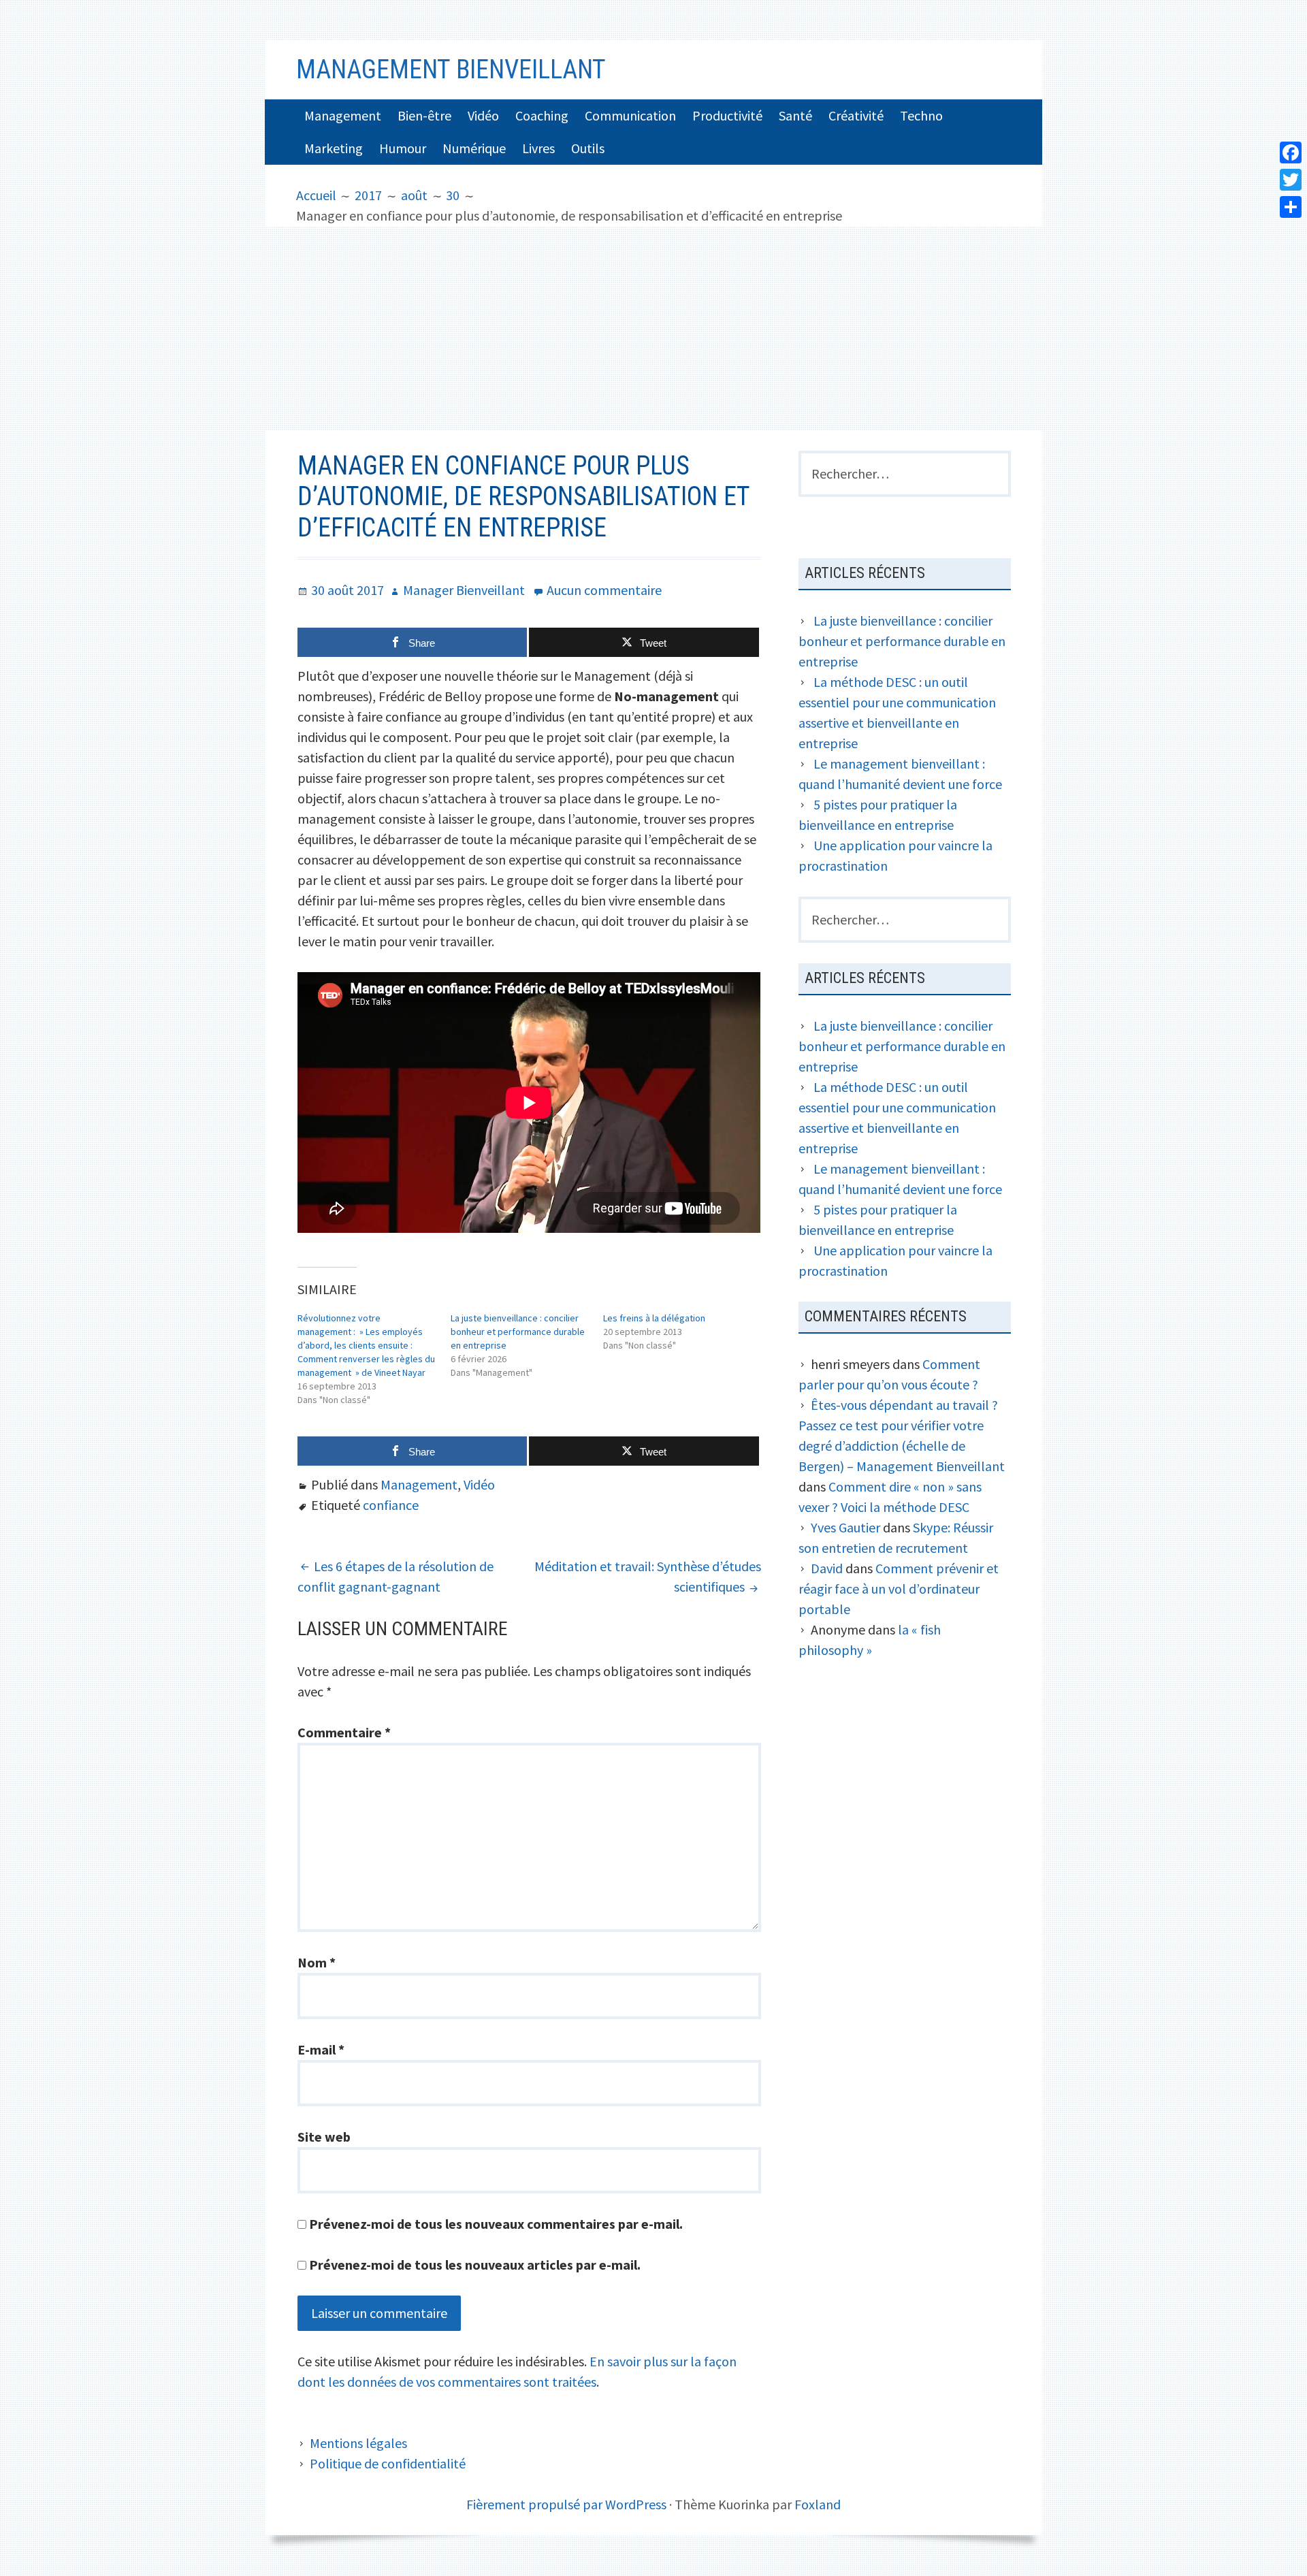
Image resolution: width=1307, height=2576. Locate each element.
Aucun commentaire (604, 590)
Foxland (818, 2504)
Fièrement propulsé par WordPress (566, 2504)
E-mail (321, 2049)
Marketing (334, 148)
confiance (391, 1505)
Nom (317, 1962)
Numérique (474, 148)
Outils (588, 148)
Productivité (727, 115)
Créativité (856, 115)
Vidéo (483, 115)
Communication (630, 115)
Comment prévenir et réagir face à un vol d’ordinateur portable (899, 1589)
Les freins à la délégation (654, 1318)
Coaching (542, 115)
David (827, 1568)
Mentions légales (358, 2443)
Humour (403, 148)
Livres (538, 148)
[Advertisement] (653, 328)
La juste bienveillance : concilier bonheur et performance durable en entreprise (518, 1332)
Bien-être (424, 115)
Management (343, 115)
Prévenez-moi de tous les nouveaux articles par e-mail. (475, 2265)
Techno (921, 115)
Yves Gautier (845, 1527)
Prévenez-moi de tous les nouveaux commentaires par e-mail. (496, 2224)
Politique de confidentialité (388, 2463)
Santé (795, 115)
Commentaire (344, 1732)
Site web (324, 2137)
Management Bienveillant (451, 69)
